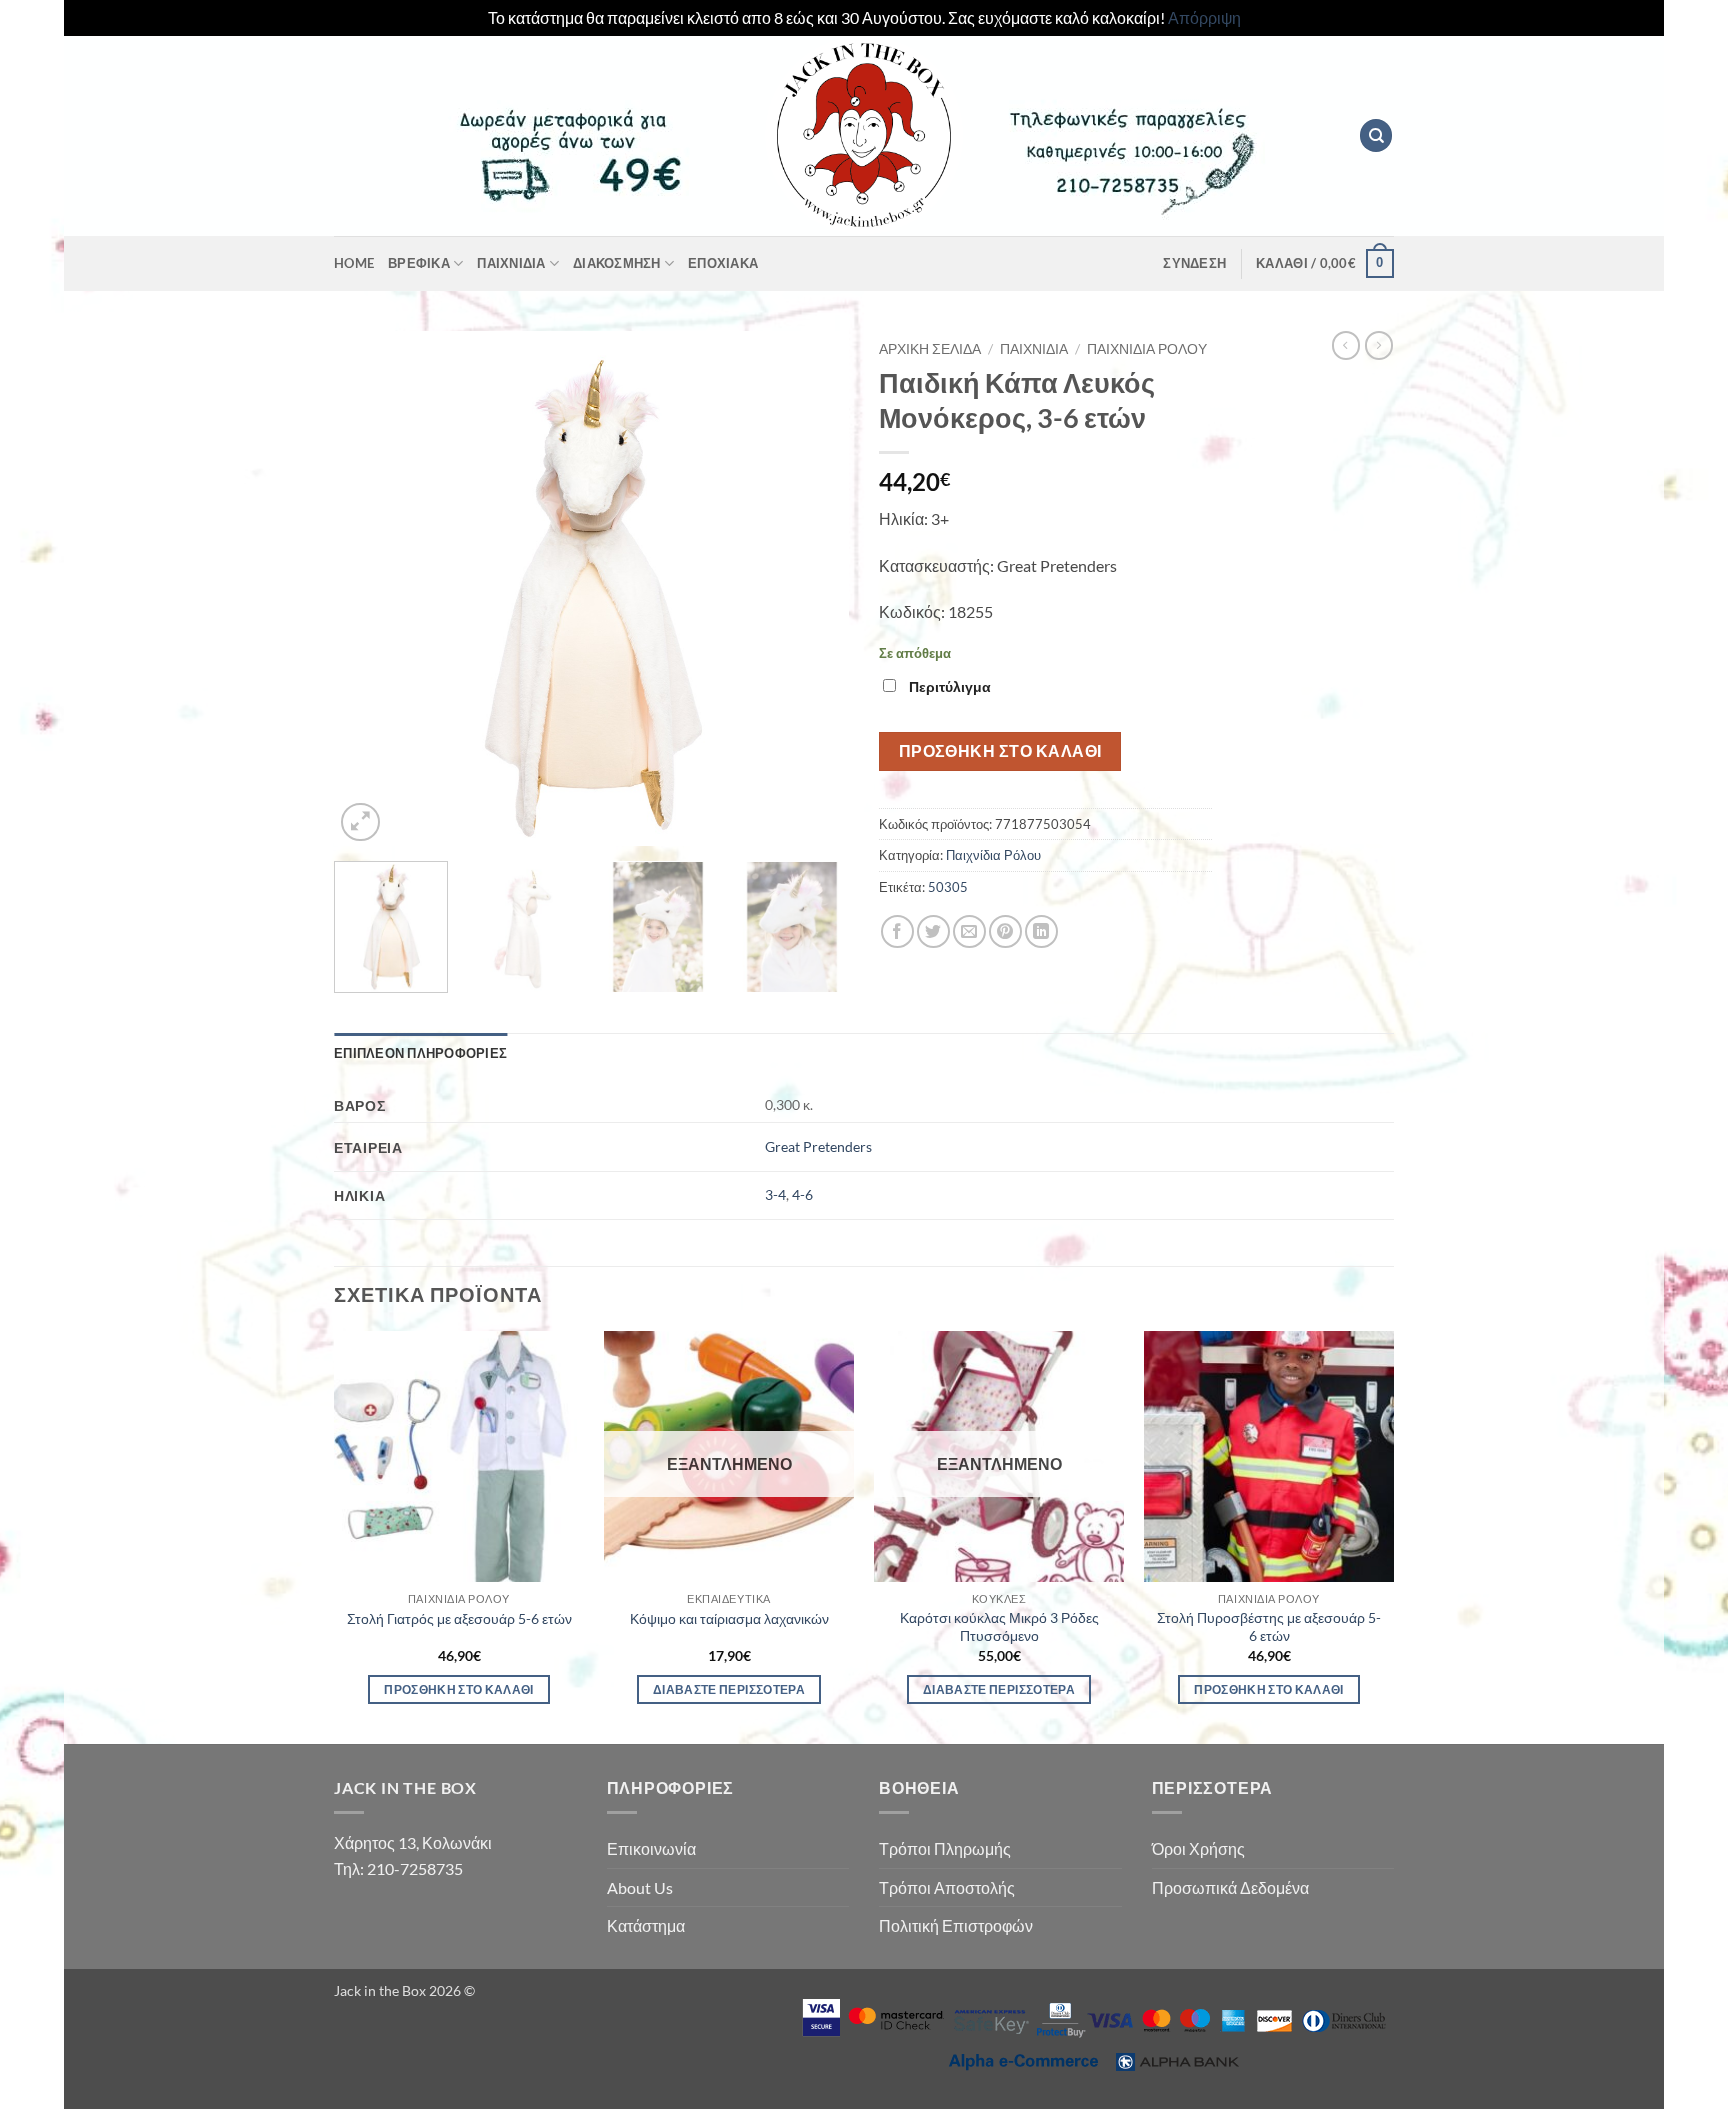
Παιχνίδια (511, 263)
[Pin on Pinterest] (1005, 931)
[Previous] (369, 588)
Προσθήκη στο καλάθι (1000, 751)
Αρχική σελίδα (930, 349)
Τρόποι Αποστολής (947, 1887)
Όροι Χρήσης (1198, 1848)
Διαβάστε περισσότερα (729, 1689)
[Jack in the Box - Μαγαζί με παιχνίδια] (864, 136)
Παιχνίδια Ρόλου (1147, 349)
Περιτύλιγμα (950, 686)
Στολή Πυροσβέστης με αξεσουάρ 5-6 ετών (1269, 1627)
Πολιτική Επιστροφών (956, 1925)
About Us (640, 1887)
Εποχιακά (723, 263)
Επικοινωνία (651, 1848)
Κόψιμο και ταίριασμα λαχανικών (729, 1618)
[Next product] (1346, 345)
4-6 (802, 1194)
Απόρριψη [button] (1204, 17)
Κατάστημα (646, 1925)
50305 (948, 887)
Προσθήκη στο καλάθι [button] (459, 1689)
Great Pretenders (818, 1146)
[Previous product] (1379, 345)
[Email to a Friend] (969, 931)
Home (354, 263)
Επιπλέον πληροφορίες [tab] (420, 1053)
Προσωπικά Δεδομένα (1230, 1887)
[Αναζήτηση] (1376, 135)
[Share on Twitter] (933, 931)
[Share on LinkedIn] (1041, 931)
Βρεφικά (419, 263)
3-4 (775, 1194)
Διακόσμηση (617, 263)
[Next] (814, 588)
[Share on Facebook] (897, 931)
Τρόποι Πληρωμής (945, 1848)
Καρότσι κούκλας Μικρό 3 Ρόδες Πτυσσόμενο (999, 1627)
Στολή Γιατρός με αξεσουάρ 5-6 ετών (459, 1618)
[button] (1194, 263)
